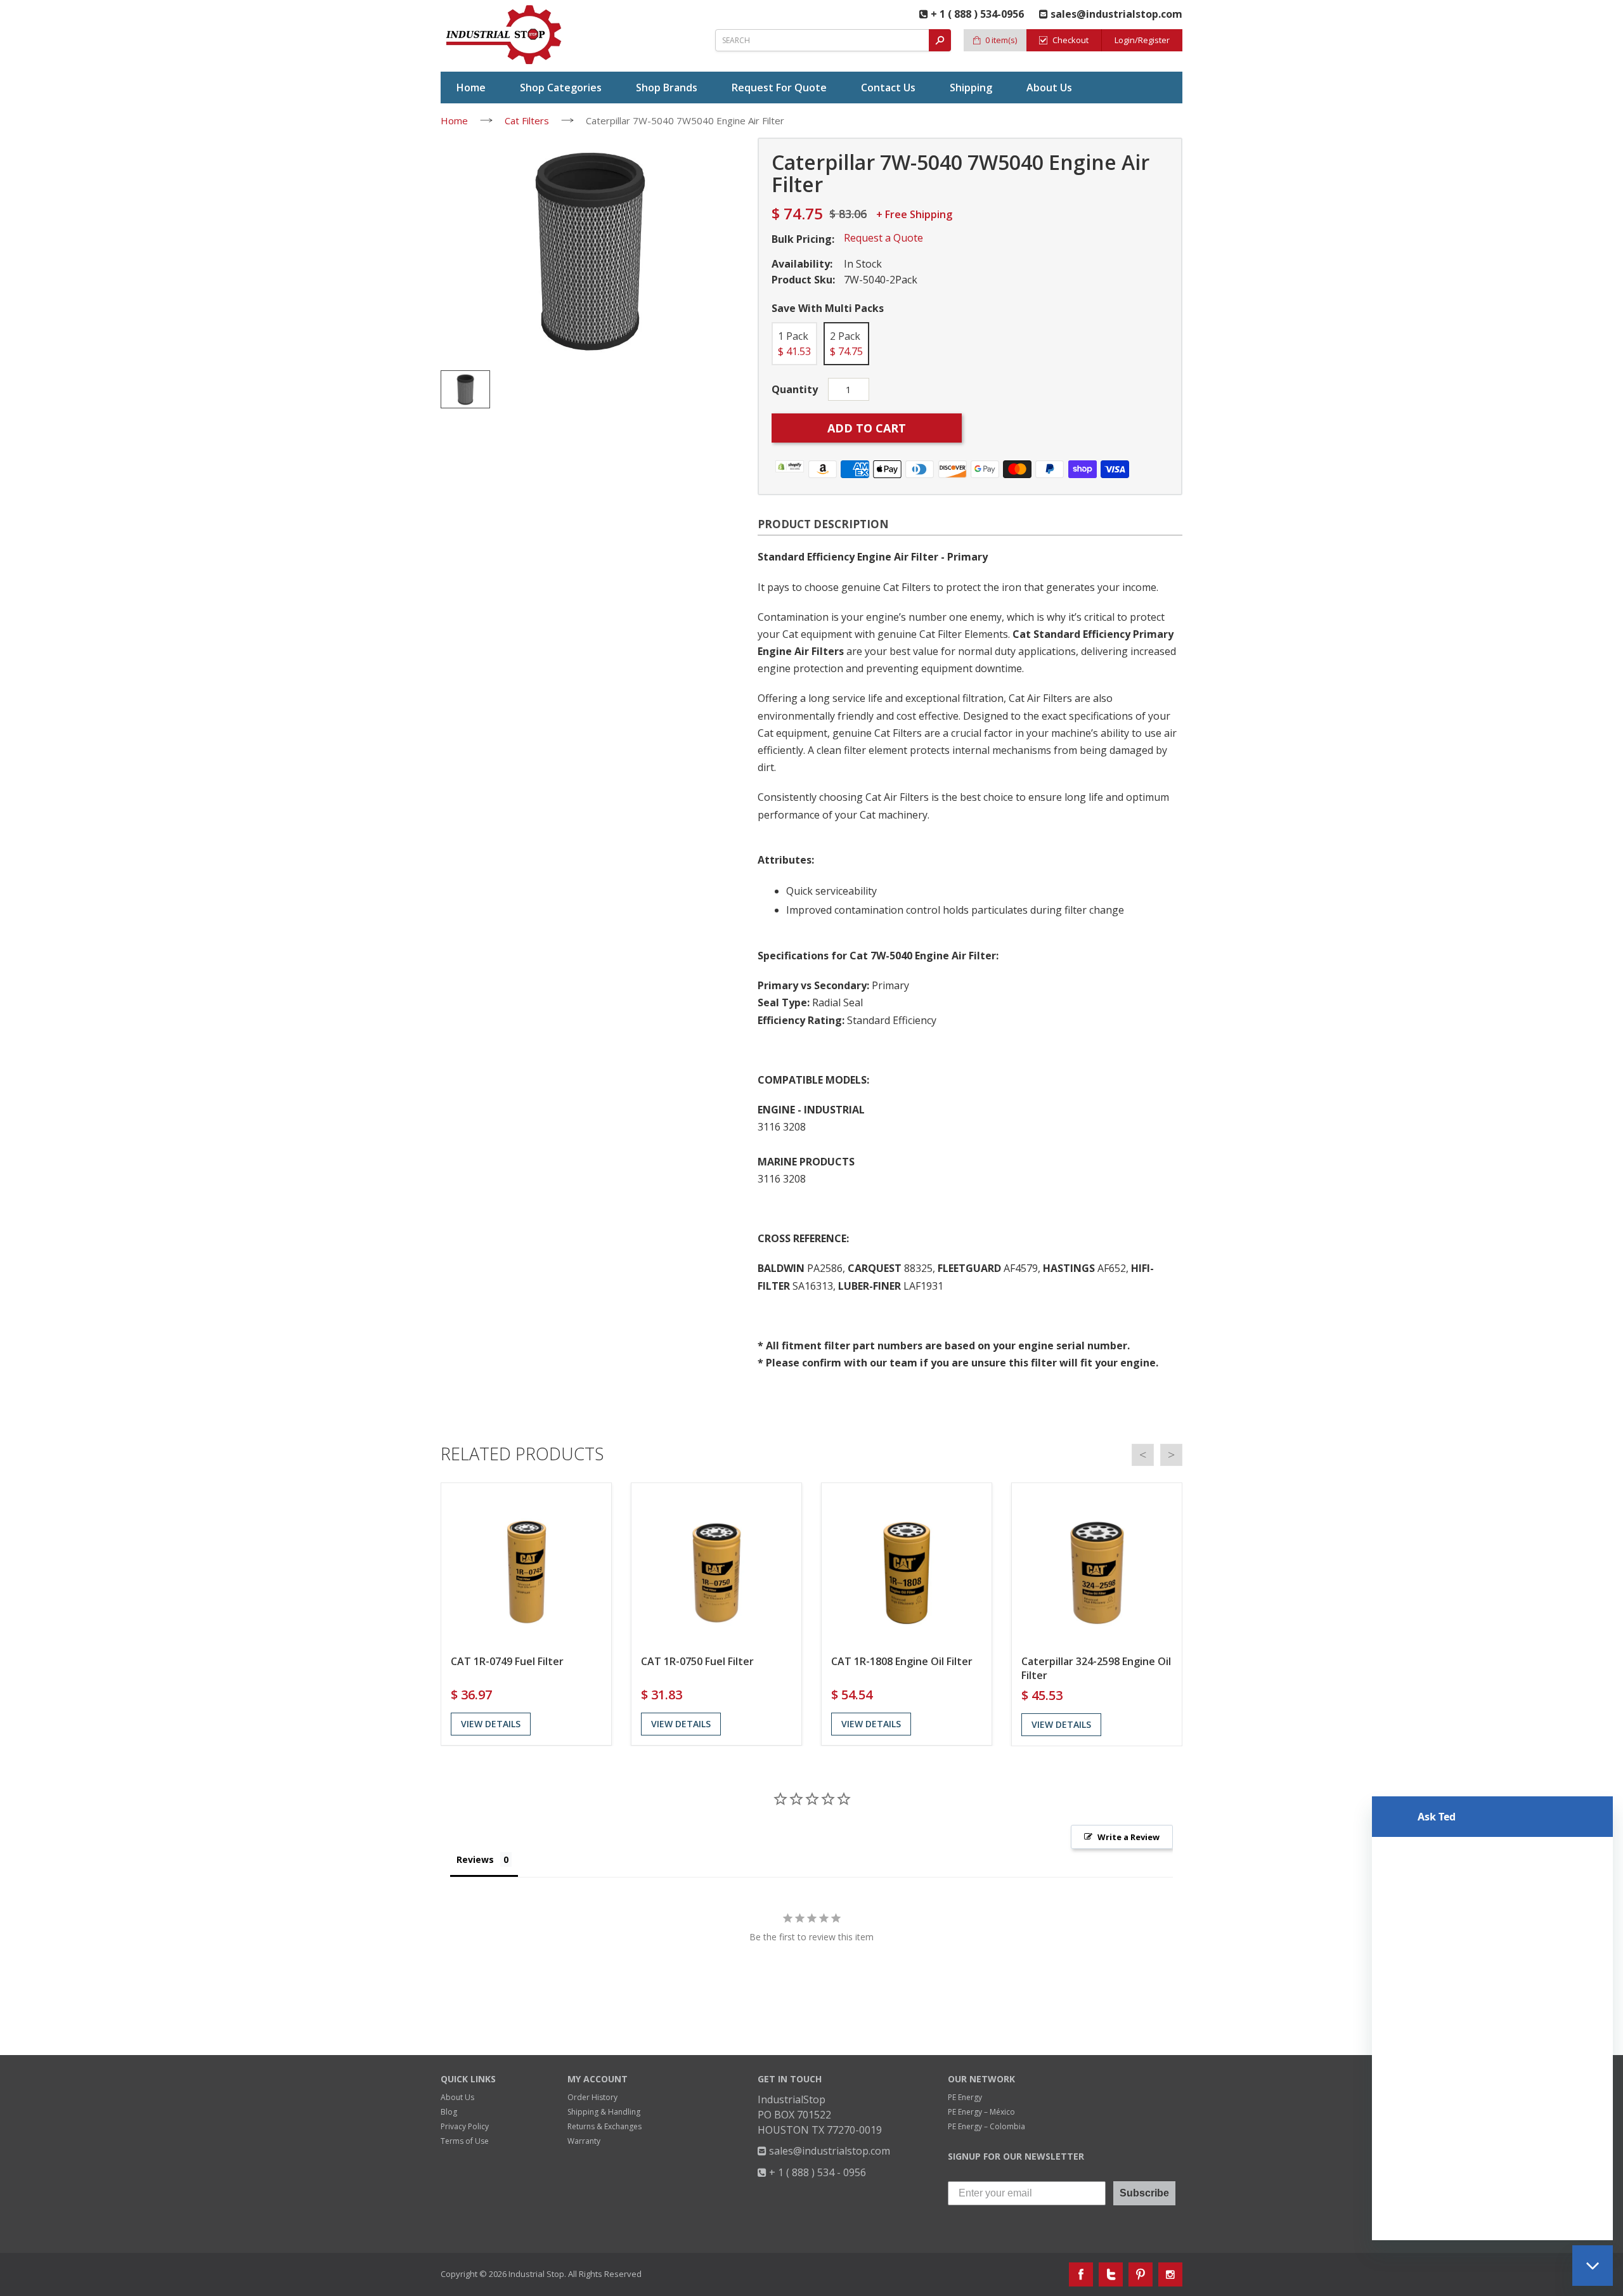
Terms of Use (465, 2141)
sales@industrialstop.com (828, 2151)
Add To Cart (867, 428)
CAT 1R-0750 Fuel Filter (697, 1661)
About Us (457, 2097)
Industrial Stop (536, 2274)
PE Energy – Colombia (986, 2126)
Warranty (584, 2141)
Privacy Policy (465, 2126)
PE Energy (965, 2097)
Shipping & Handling (604, 2112)
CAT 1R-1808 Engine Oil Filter (902, 1661)
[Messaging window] (1492, 2018)
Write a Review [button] (1128, 1837)
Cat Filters (527, 120)
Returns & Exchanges (605, 2126)
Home (454, 120)
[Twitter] (1111, 2274)
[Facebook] (1081, 2274)
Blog (449, 2112)
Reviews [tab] (475, 1859)
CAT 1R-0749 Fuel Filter (507, 1661)
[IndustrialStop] (505, 35)
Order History (592, 2097)
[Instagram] (1170, 2274)
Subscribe (1144, 2193)
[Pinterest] (1141, 2274)
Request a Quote (883, 238)
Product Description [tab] (823, 524)
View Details (491, 1724)
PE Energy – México (981, 2112)
